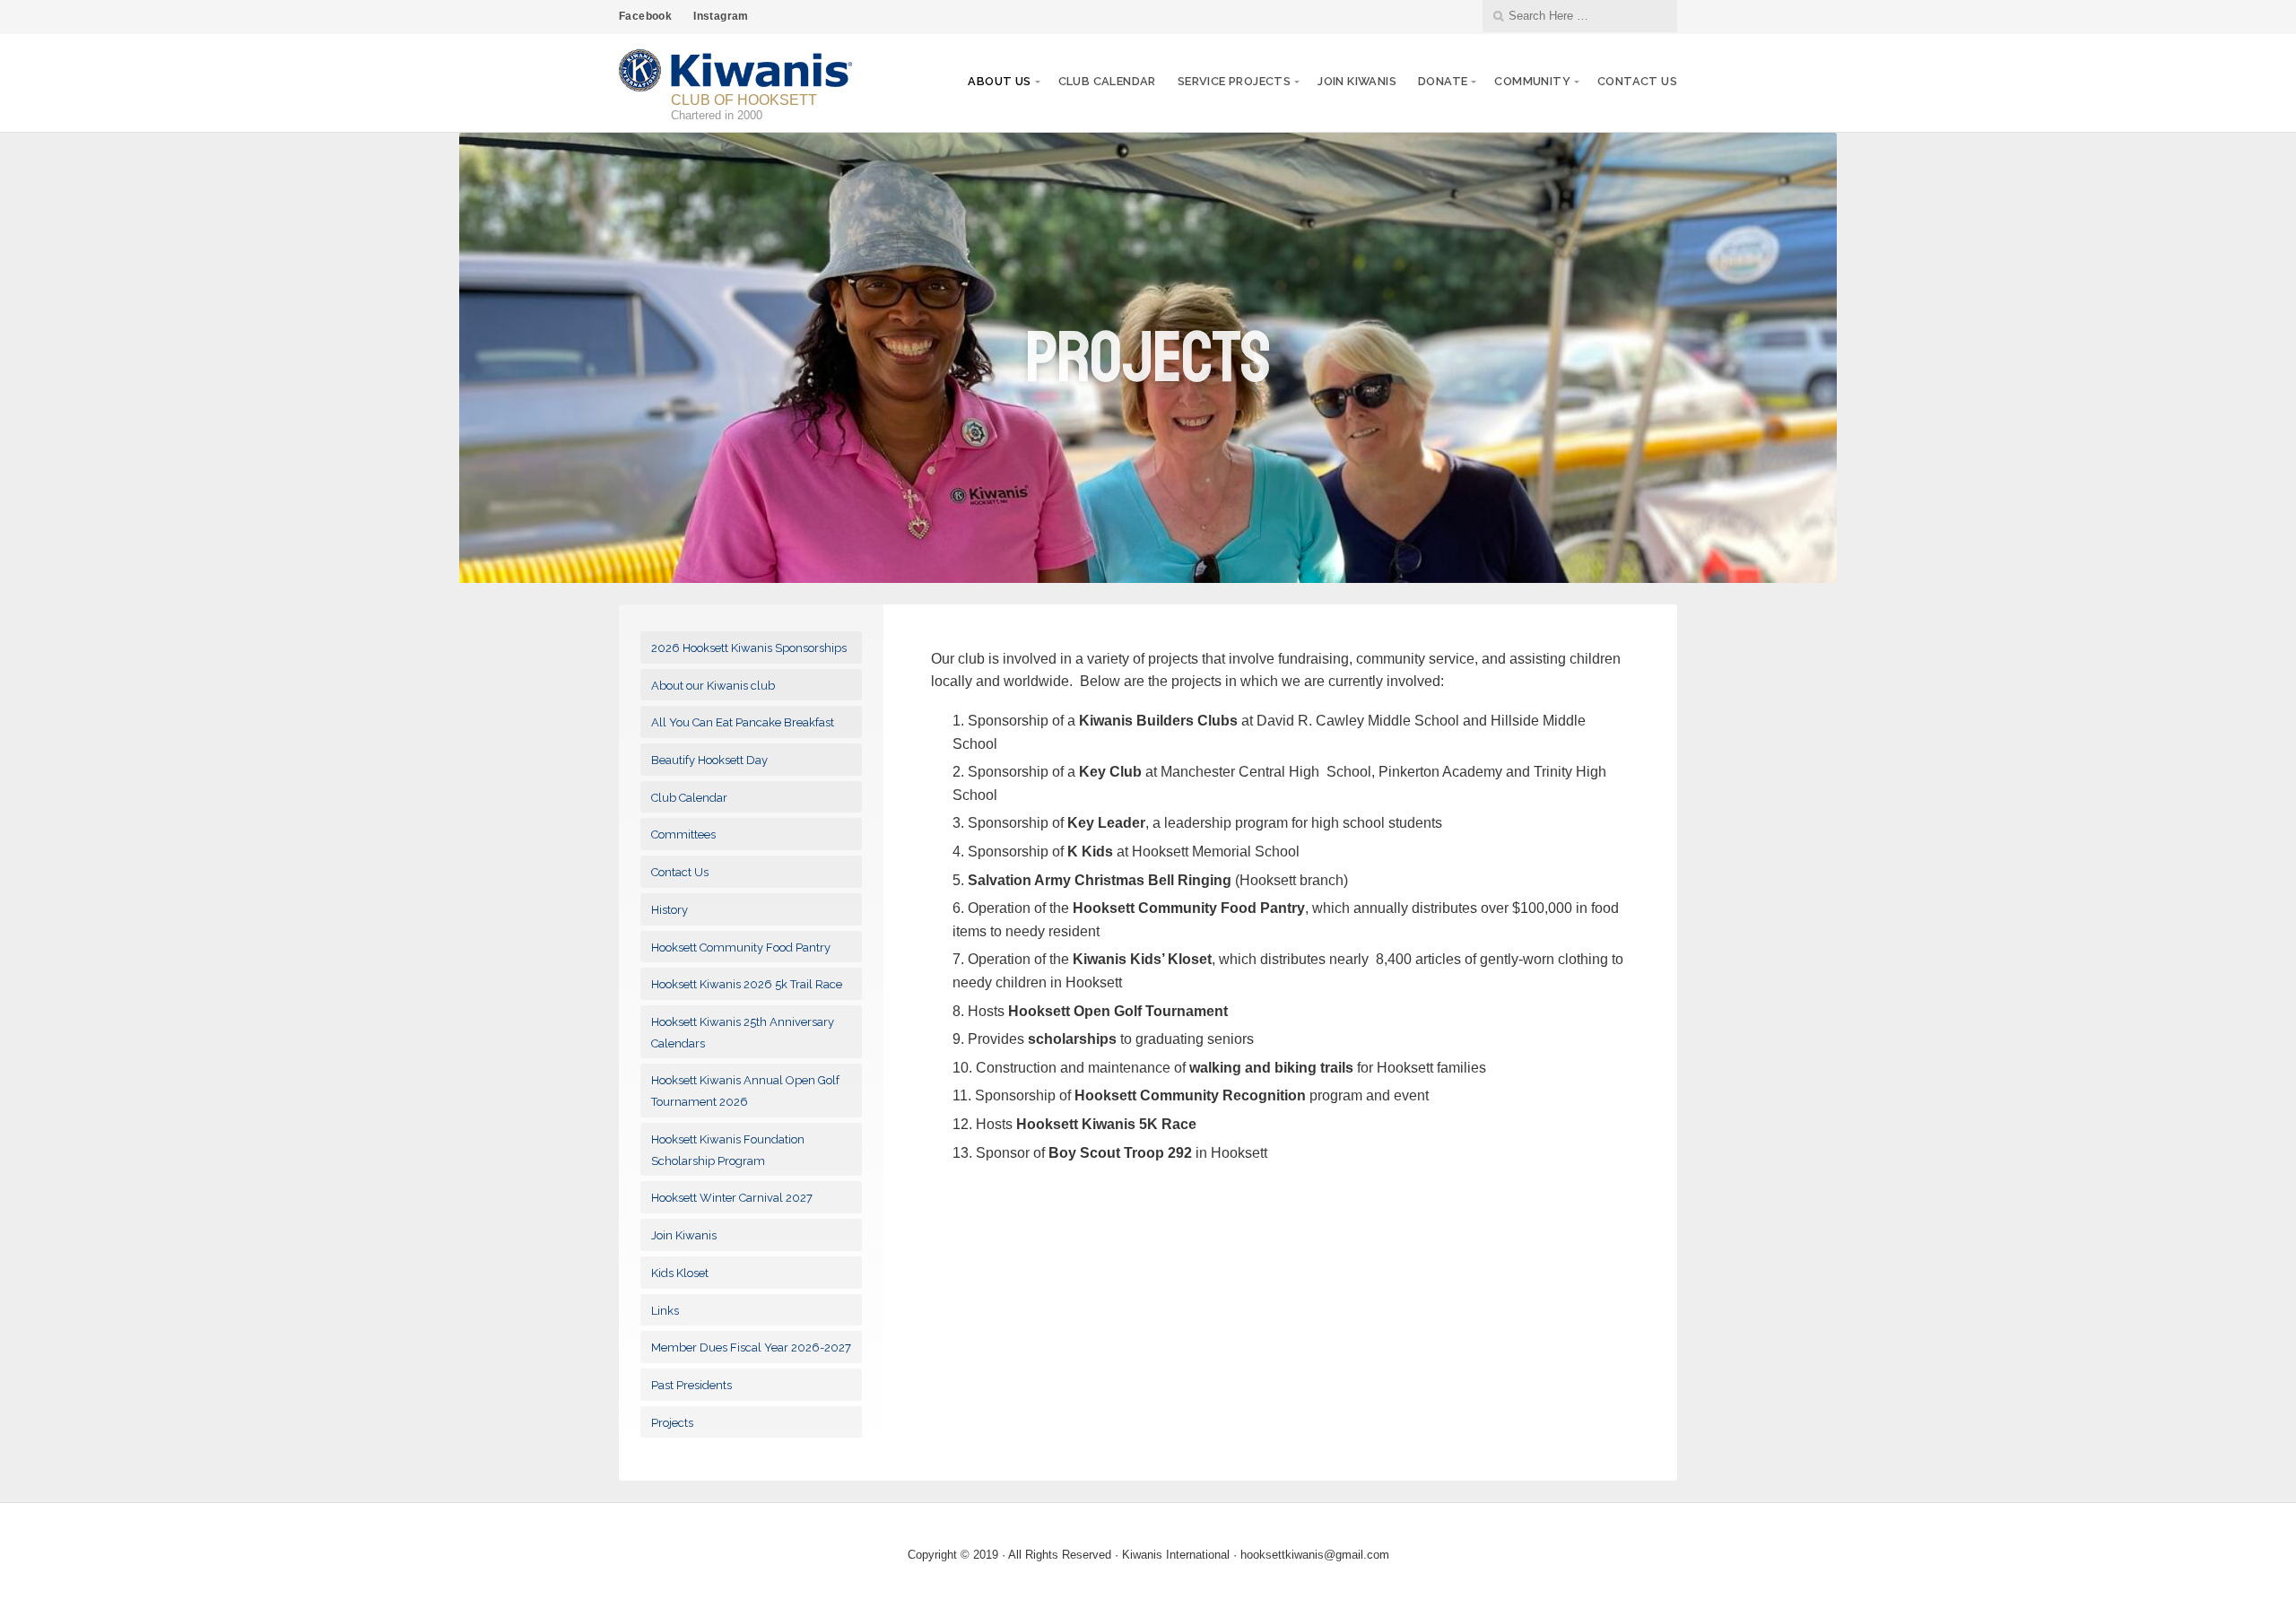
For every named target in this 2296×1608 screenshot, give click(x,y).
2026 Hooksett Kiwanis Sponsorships (749, 648)
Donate (1443, 81)
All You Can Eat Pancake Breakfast (743, 722)
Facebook (645, 16)
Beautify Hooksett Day (709, 760)
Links (665, 1311)
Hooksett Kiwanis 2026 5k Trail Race (747, 984)
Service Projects (1234, 81)
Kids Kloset (680, 1273)
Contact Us (1637, 81)
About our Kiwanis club (713, 686)
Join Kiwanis (1357, 81)
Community (1532, 81)
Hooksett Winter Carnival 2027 (732, 1198)
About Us (999, 81)
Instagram (721, 16)
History (670, 910)
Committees (683, 834)
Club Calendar (1107, 81)
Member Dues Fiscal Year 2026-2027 (751, 1347)
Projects (672, 1423)
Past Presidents (691, 1385)
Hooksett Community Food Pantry (741, 947)
